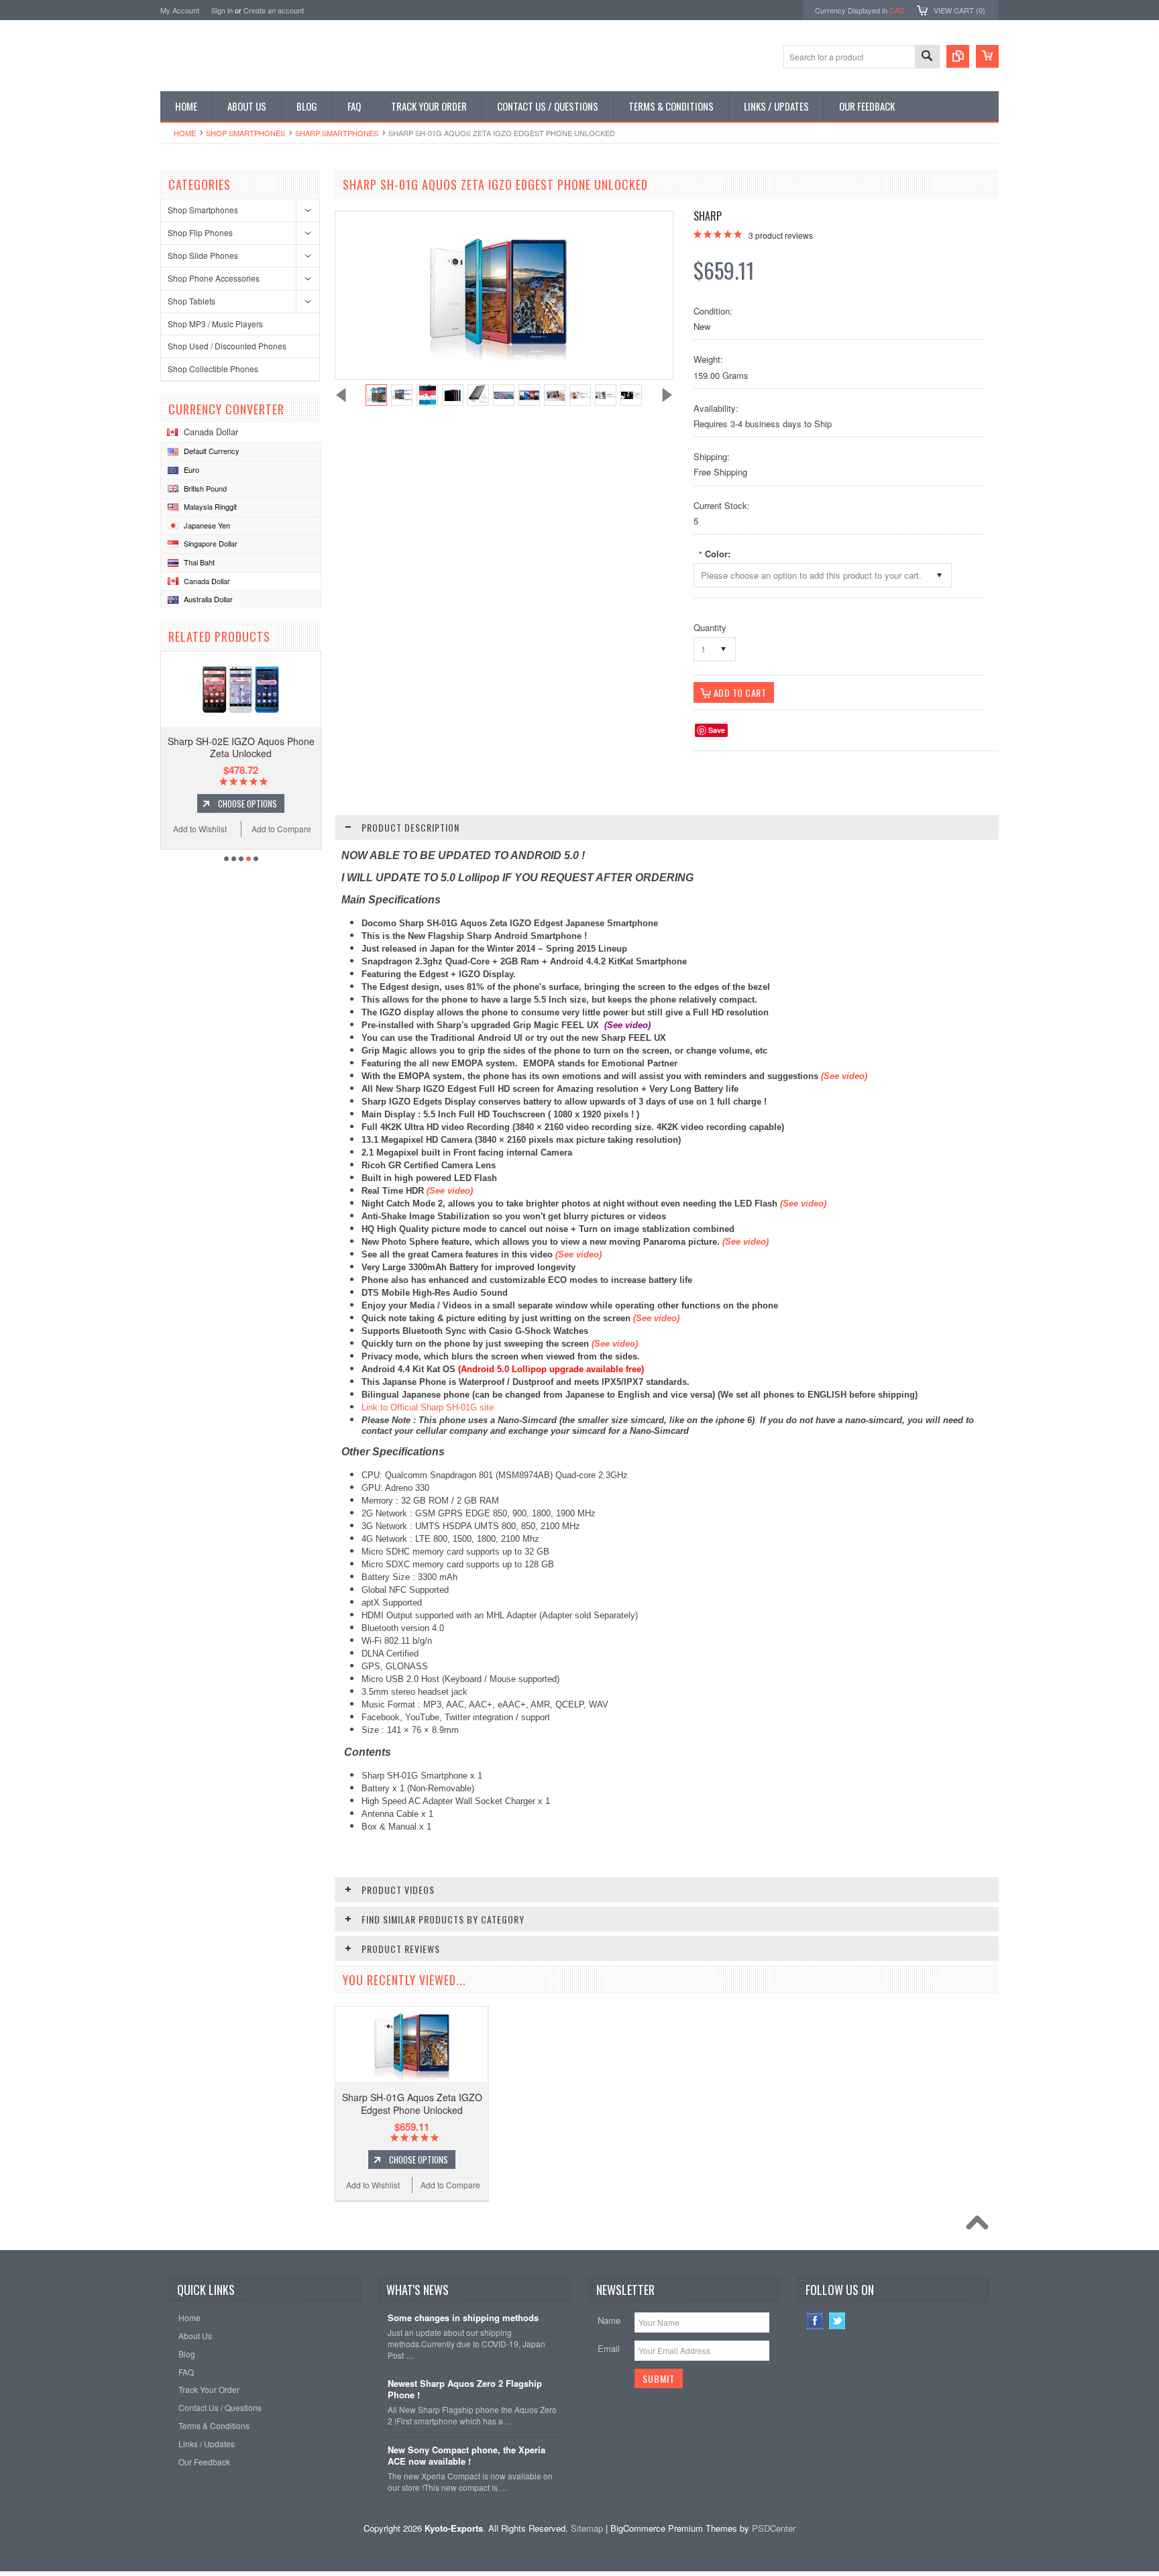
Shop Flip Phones (200, 232)
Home (185, 133)
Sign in (222, 10)
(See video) (578, 1254)
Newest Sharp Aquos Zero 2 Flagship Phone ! (465, 2390)
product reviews (781, 235)
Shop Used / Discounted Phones (227, 346)
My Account (180, 10)
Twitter (837, 2321)
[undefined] (497, 360)
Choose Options (247, 803)
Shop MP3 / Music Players (215, 324)
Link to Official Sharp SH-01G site (428, 1407)
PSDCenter (774, 2528)
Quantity (710, 627)
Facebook (815, 2321)
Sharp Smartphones (337, 133)
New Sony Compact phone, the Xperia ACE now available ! (466, 2456)
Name (609, 2320)
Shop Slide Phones (203, 255)
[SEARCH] (927, 57)
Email (609, 2348)
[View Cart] (987, 56)
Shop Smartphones (245, 133)
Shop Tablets (191, 301)
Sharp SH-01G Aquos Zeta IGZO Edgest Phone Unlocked (412, 2103)
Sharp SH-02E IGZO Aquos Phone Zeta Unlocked (241, 747)
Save (717, 730)
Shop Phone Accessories (214, 278)
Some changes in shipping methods (463, 2318)
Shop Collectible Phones (213, 369)
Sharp (708, 216)
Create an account (274, 10)
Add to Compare (281, 829)
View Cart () (959, 10)
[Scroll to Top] (981, 2226)
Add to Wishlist (200, 829)
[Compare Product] (958, 56)
